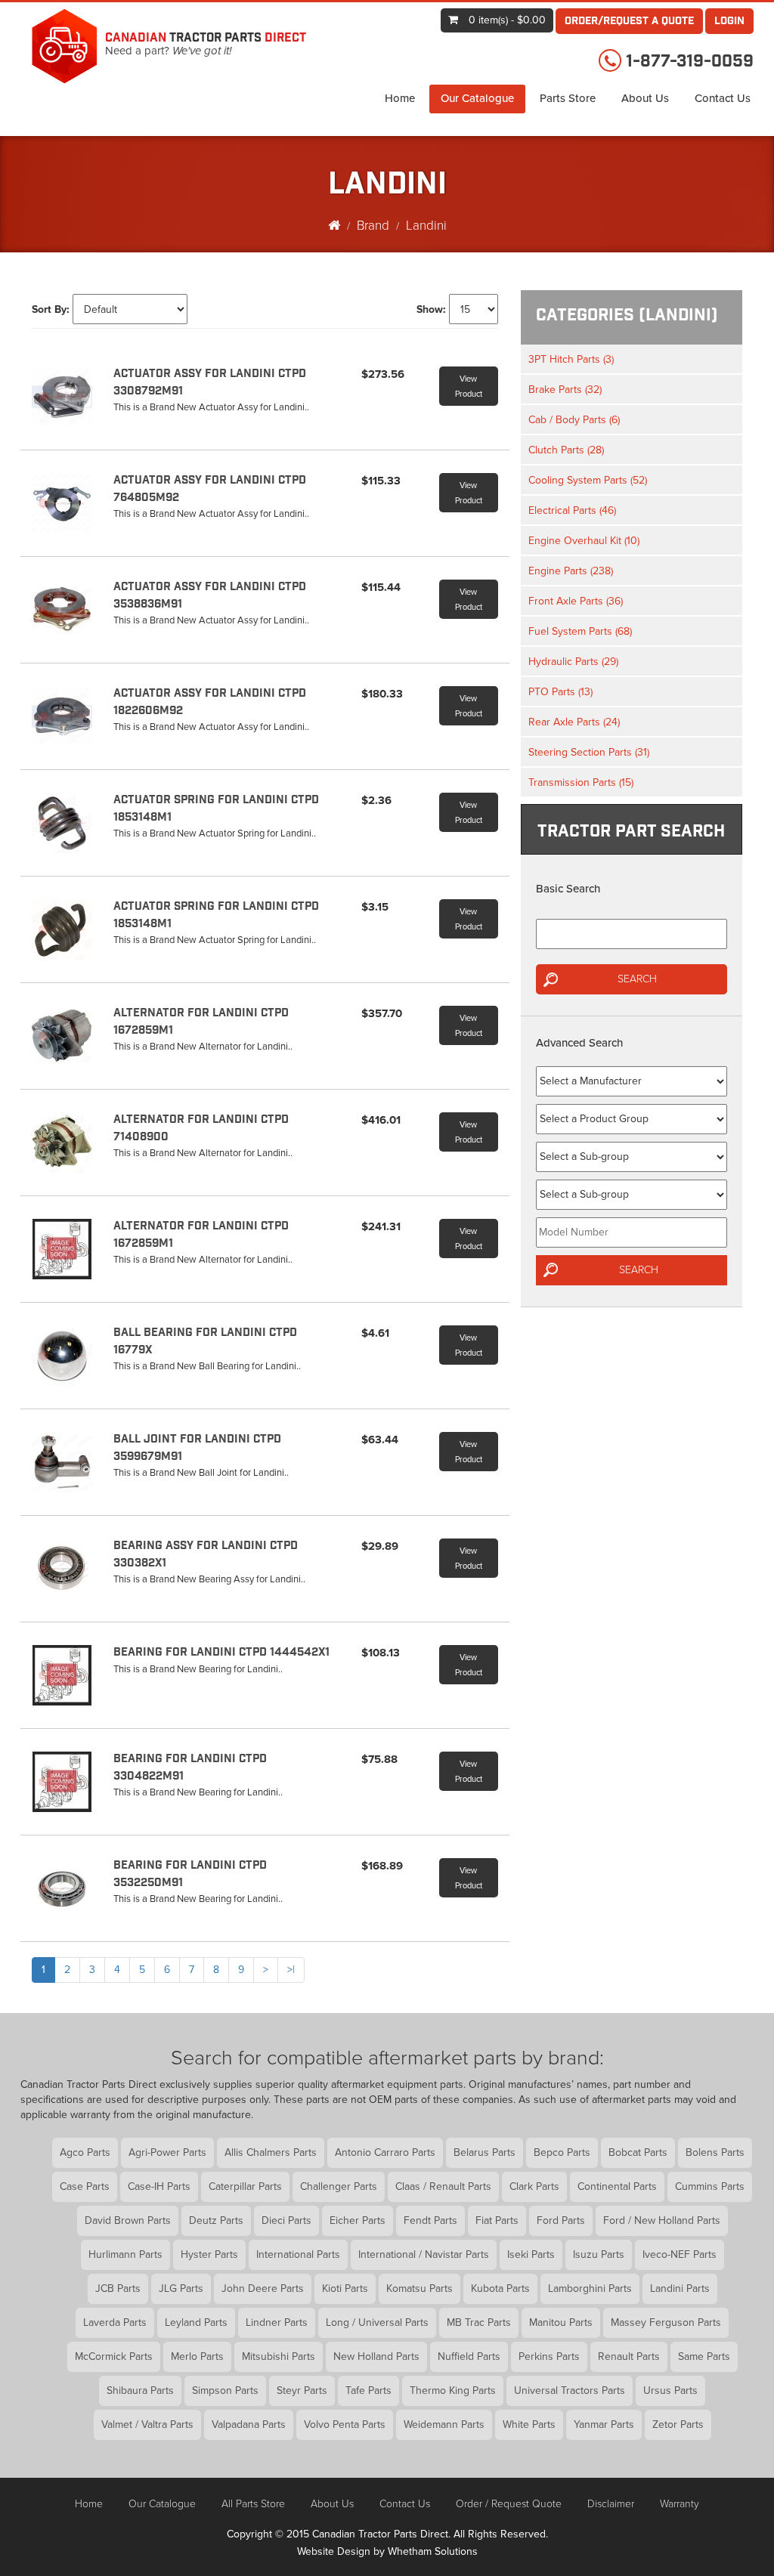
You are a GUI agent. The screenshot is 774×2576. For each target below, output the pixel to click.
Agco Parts (85, 2152)
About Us (645, 98)
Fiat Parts (497, 2220)
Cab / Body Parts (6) (574, 420)
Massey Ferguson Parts (666, 2322)
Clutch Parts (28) (566, 450)
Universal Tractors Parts (570, 2390)
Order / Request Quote (509, 2504)
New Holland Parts (376, 2356)
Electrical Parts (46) (572, 510)
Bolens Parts (715, 2152)
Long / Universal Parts (377, 2322)
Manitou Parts (561, 2322)
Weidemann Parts (444, 2424)
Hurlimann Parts (125, 2254)
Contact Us (723, 98)
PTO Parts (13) (560, 692)
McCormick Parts (114, 2356)
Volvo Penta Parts (345, 2424)
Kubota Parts (500, 2288)
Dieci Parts (286, 2220)
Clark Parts (534, 2186)
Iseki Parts (531, 2254)
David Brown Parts (128, 2220)
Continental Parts (617, 2186)
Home (400, 98)
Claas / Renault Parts (443, 2186)
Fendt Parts (430, 2220)
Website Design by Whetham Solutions (387, 2551)
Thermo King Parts (453, 2390)
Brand (373, 226)
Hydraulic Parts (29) (573, 662)
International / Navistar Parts (424, 2254)
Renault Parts (629, 2356)
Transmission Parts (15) (581, 782)
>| (291, 1970)
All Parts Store (253, 2504)
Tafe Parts (368, 2390)
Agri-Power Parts (167, 2152)
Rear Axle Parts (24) (574, 722)
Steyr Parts (302, 2390)
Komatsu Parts (420, 2288)
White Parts (529, 2424)
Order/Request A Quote (629, 22)
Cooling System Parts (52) (588, 480)
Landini (426, 226)
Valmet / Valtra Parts (147, 2424)
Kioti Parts (345, 2288)
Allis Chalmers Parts (271, 2152)
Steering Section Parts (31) (589, 752)
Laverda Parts (115, 2322)
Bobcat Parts (638, 2152)
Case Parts (85, 2186)
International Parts (298, 2254)
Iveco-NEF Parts (680, 2254)
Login (729, 22)
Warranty (680, 2504)
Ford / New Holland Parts (662, 2220)
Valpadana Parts (249, 2424)
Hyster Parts (209, 2254)
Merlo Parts (197, 2356)
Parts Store (568, 98)
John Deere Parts (263, 2288)
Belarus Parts (485, 2152)
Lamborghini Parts (590, 2288)
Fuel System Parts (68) (580, 631)
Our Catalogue (477, 98)
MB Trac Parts (479, 2322)
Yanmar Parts (604, 2424)
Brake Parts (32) (565, 390)
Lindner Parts (277, 2322)
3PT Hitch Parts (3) (571, 359)
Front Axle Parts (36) (576, 601)
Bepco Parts (562, 2152)
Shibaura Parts (140, 2390)
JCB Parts (118, 2288)
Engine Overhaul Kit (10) (584, 541)
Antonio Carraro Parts (385, 2152)
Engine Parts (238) (571, 571)
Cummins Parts (710, 2186)
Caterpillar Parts (245, 2186)
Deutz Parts (216, 2220)
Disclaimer (611, 2504)
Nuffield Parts (469, 2356)
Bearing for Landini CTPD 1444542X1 (221, 1653)
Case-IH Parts (159, 2186)
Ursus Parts (670, 2390)
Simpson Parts (225, 2390)
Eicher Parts (358, 2220)
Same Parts (704, 2356)
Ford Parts (561, 2220)
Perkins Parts (549, 2356)
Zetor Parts (678, 2424)
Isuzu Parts (599, 2254)
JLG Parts (181, 2288)
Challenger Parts (339, 2186)
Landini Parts (680, 2288)
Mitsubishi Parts (279, 2356)
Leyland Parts (196, 2322)
